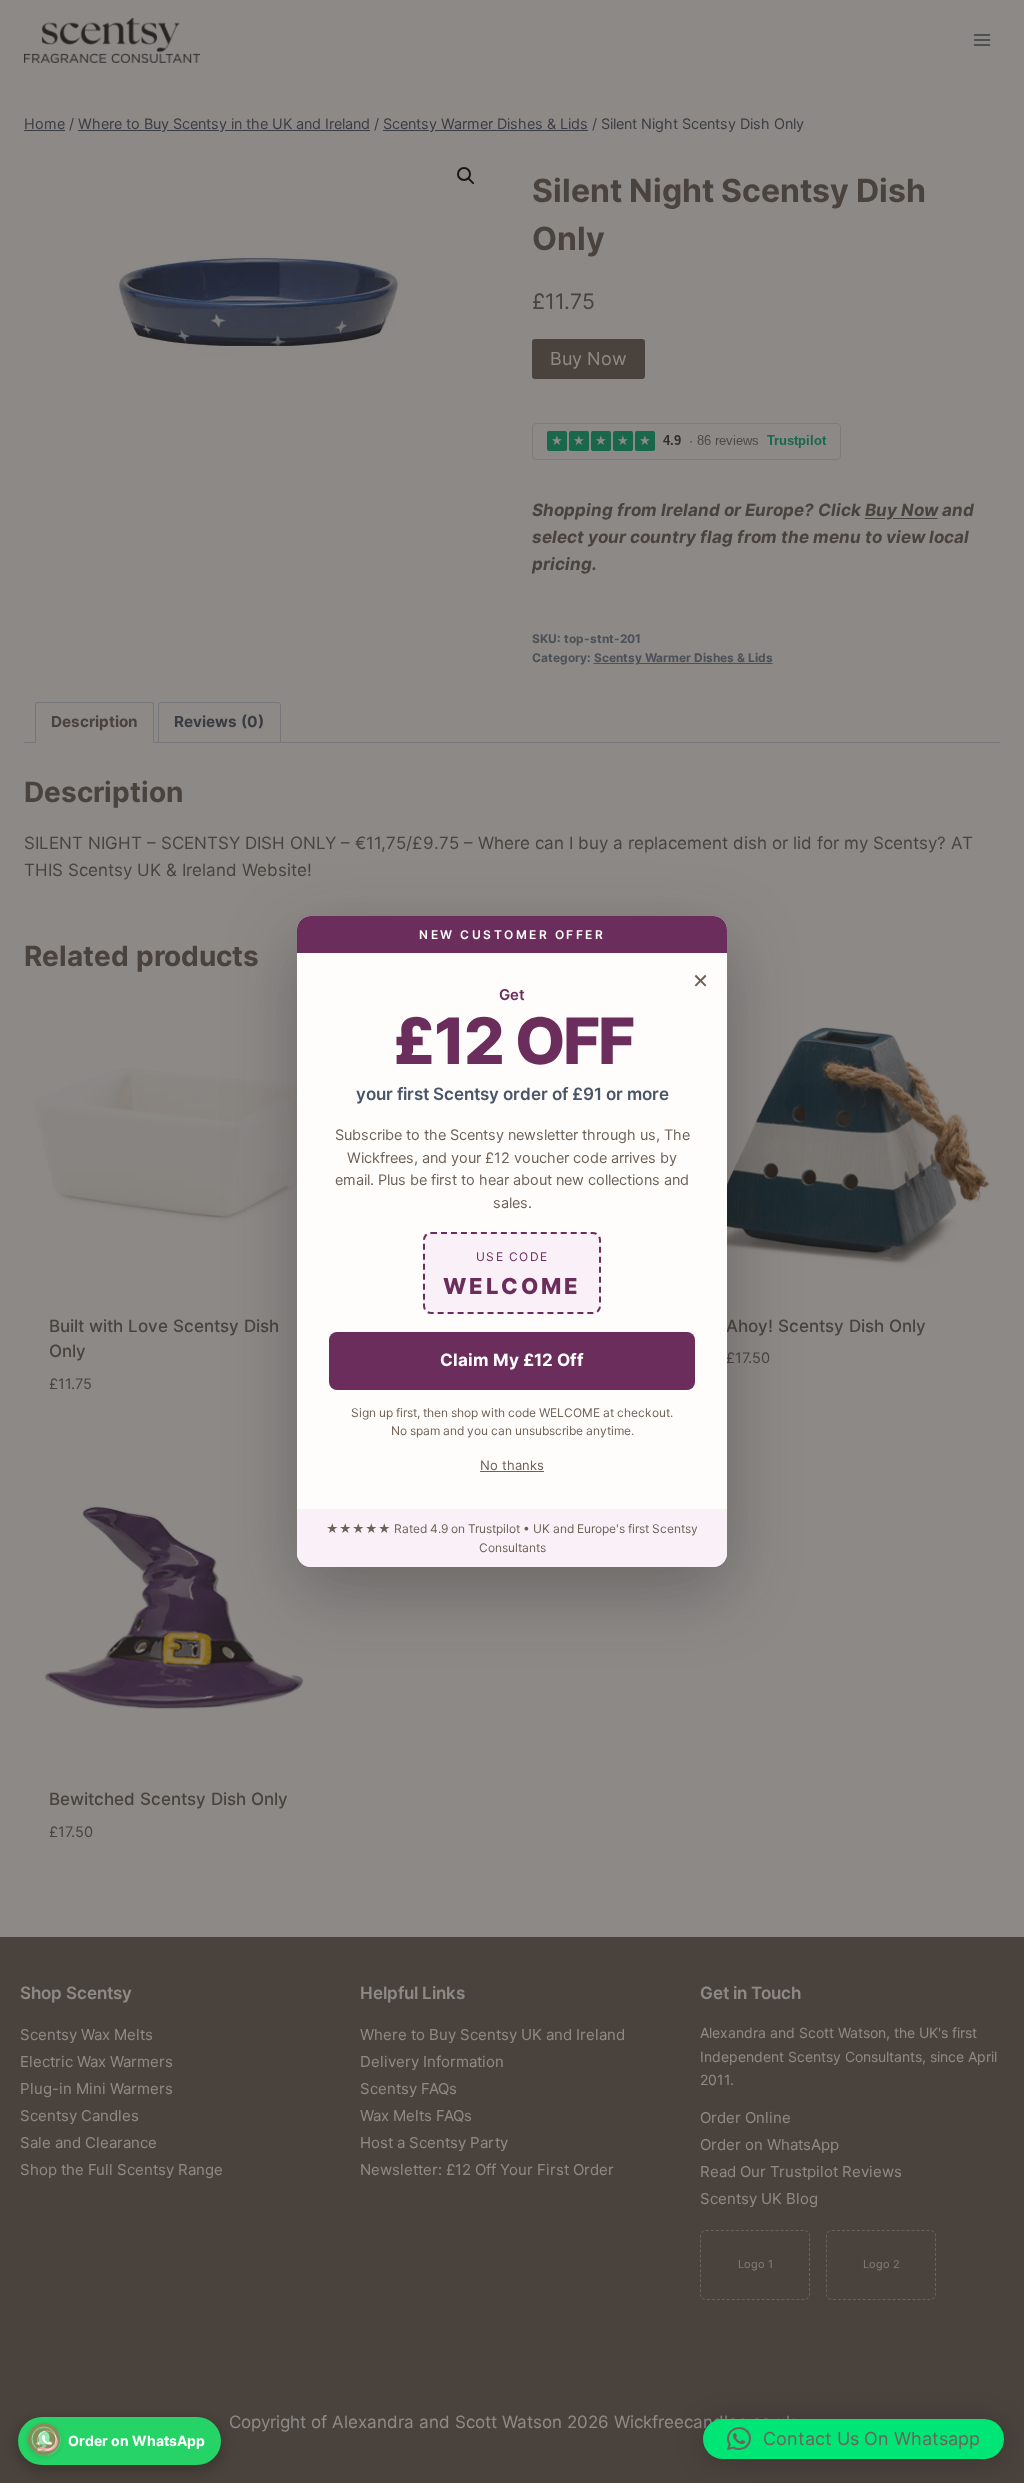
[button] (853, 2439)
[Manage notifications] (44, 2439)
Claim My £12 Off (512, 1360)
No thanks (512, 1465)
